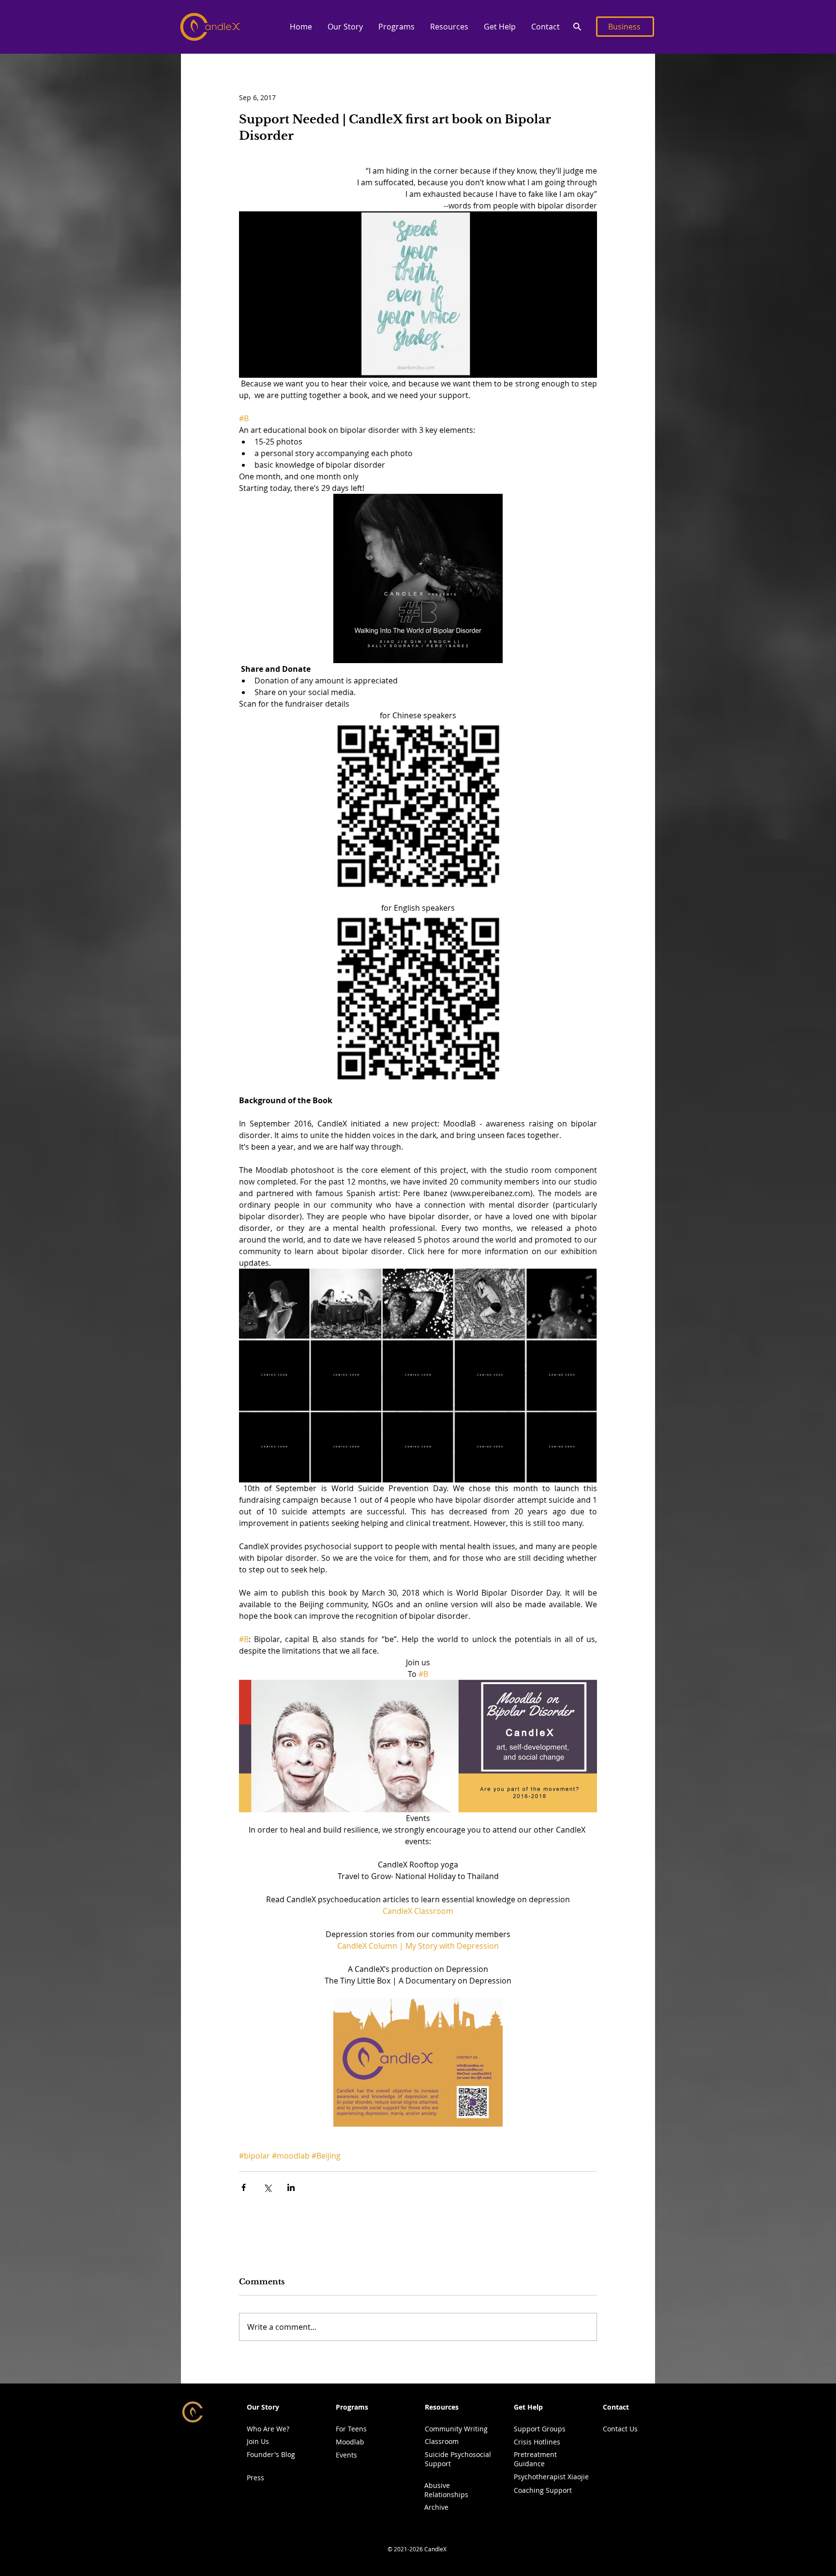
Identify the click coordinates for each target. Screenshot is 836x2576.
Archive (436, 2507)
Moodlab (350, 2442)
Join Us (258, 2441)
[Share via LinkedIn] (291, 2187)
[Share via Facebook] (244, 2187)
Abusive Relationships (446, 2490)
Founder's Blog (271, 2454)
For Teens (351, 2429)
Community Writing (456, 2429)
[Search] (577, 27)
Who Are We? (268, 2429)
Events (346, 2455)
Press (255, 2478)
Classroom (442, 2441)
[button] (345, 27)
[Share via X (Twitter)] (267, 2187)
